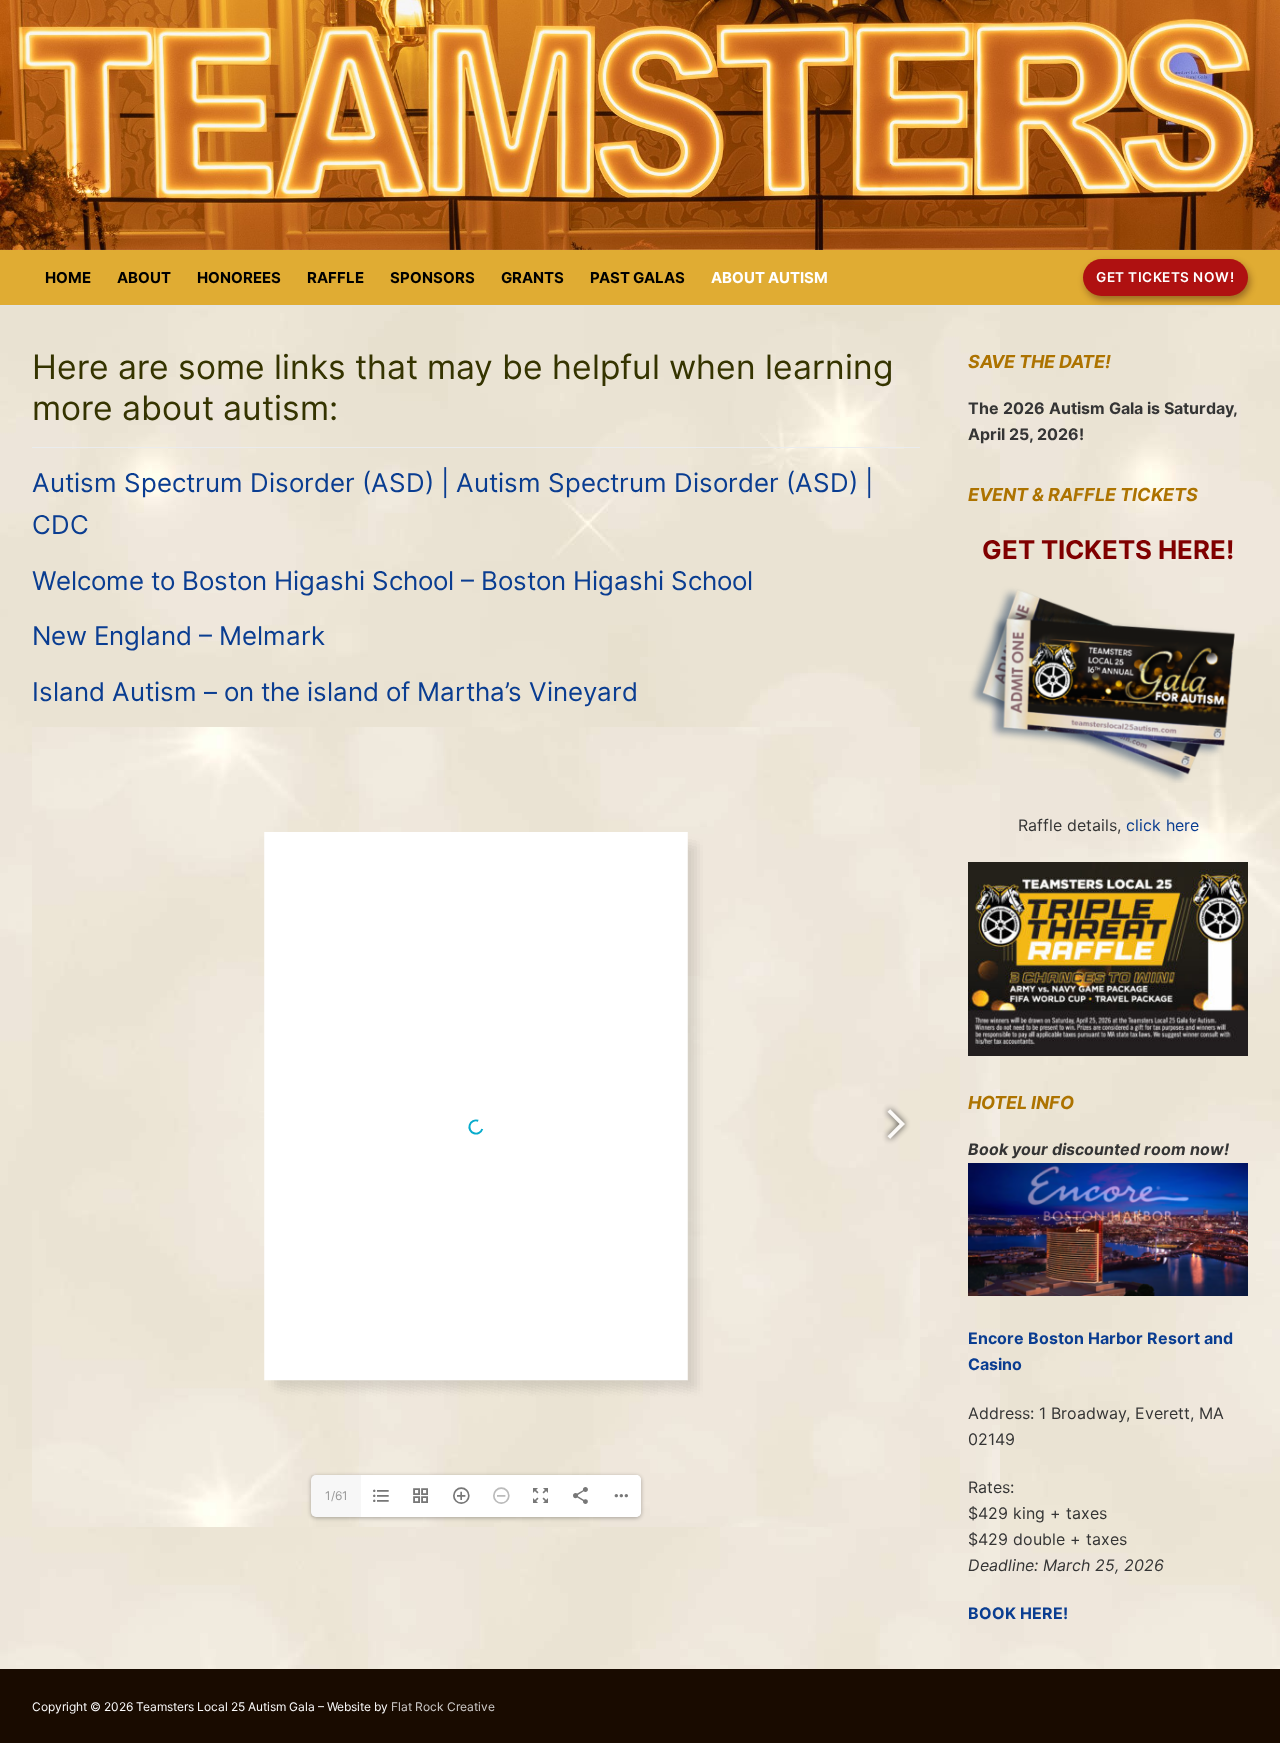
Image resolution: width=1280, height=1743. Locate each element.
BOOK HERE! (1018, 1613)
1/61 (336, 1495)
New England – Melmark (178, 635)
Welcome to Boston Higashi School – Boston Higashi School (392, 580)
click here (1162, 825)
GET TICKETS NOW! (1165, 277)
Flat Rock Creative (443, 1706)
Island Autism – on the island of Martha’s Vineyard (335, 691)
